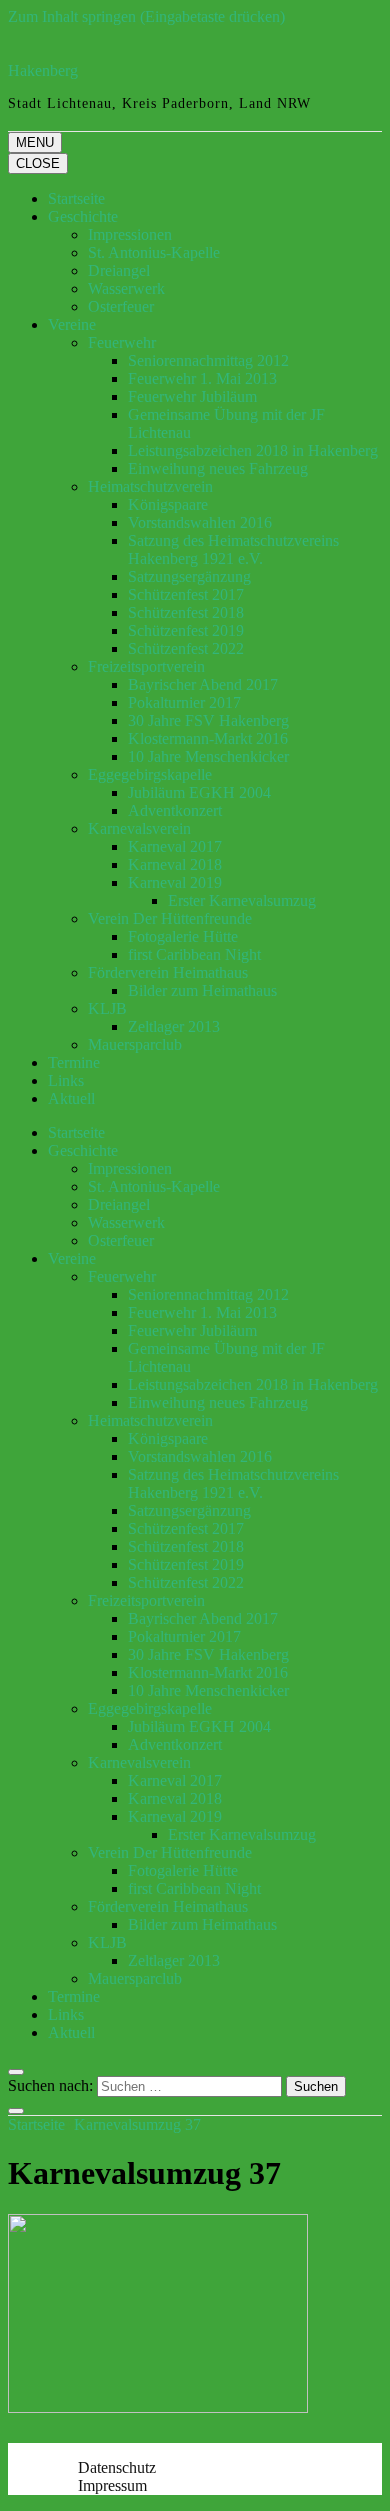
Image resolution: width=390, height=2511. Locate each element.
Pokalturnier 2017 (184, 702)
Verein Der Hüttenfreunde (170, 918)
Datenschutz (117, 2467)
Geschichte (83, 216)
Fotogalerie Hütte (183, 936)
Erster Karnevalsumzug (242, 900)
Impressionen (130, 234)
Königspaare (168, 504)
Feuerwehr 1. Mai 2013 (202, 378)
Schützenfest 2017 (186, 594)
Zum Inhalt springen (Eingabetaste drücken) (146, 16)
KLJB (107, 1008)
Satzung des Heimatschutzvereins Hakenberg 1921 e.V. (233, 549)
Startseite (76, 198)
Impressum (112, 2485)
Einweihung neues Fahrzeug (218, 468)
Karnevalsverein (139, 828)
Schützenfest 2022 (186, 648)
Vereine (72, 324)
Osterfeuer (121, 306)
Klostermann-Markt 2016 (208, 738)
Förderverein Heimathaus (168, 972)
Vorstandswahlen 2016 (200, 522)
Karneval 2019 (175, 882)
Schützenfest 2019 (186, 630)
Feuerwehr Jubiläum (192, 396)
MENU (35, 142)
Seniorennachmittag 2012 (208, 360)
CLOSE (38, 163)
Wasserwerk (126, 288)
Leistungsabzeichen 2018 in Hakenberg (253, 450)
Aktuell (71, 1098)
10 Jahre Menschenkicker (208, 756)
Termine (74, 1062)
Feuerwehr (122, 342)
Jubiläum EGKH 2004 (199, 792)
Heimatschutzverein (150, 486)
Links (66, 1080)
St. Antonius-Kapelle (154, 252)
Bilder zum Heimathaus (202, 990)
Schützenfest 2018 (186, 612)
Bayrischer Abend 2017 (203, 684)
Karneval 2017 (175, 846)
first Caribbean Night (194, 954)
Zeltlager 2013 (174, 1026)
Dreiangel (119, 270)
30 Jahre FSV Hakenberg (208, 720)
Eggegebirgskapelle (150, 774)
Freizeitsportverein (146, 666)
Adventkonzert (175, 810)
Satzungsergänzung (189, 576)
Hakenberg (43, 70)
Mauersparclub (135, 1044)
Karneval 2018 (175, 864)
